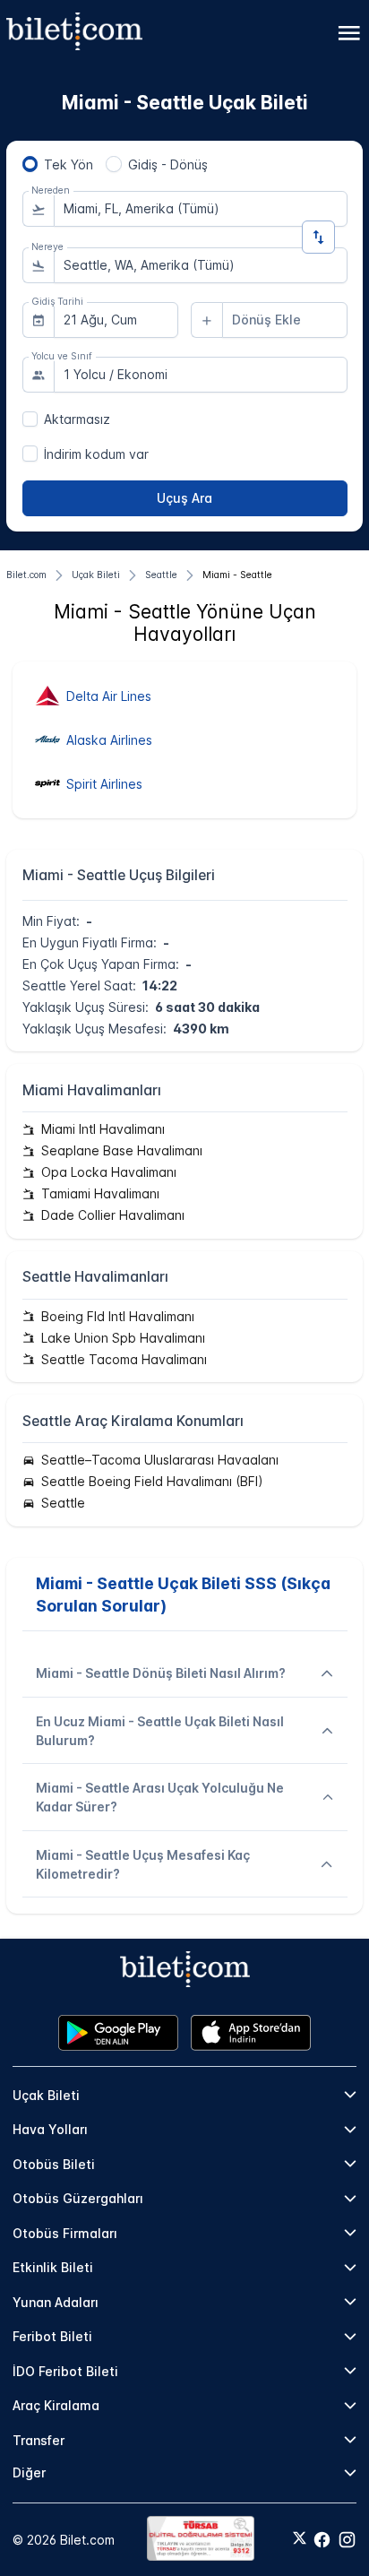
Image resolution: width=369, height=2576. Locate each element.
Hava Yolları (50, 2129)
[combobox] (201, 209)
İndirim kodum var (96, 454)
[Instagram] (347, 2540)
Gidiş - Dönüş (168, 164)
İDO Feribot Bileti (65, 2371)
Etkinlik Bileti (53, 2267)
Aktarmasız (77, 419)
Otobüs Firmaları (65, 2233)
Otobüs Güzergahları (78, 2198)
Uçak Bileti (46, 2095)
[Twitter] (300, 2539)
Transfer (39, 2440)
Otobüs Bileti (54, 2164)
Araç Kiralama (56, 2405)
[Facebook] (322, 2540)
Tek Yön (69, 164)
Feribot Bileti (52, 2336)
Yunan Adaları (56, 2302)
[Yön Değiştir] (318, 237)
